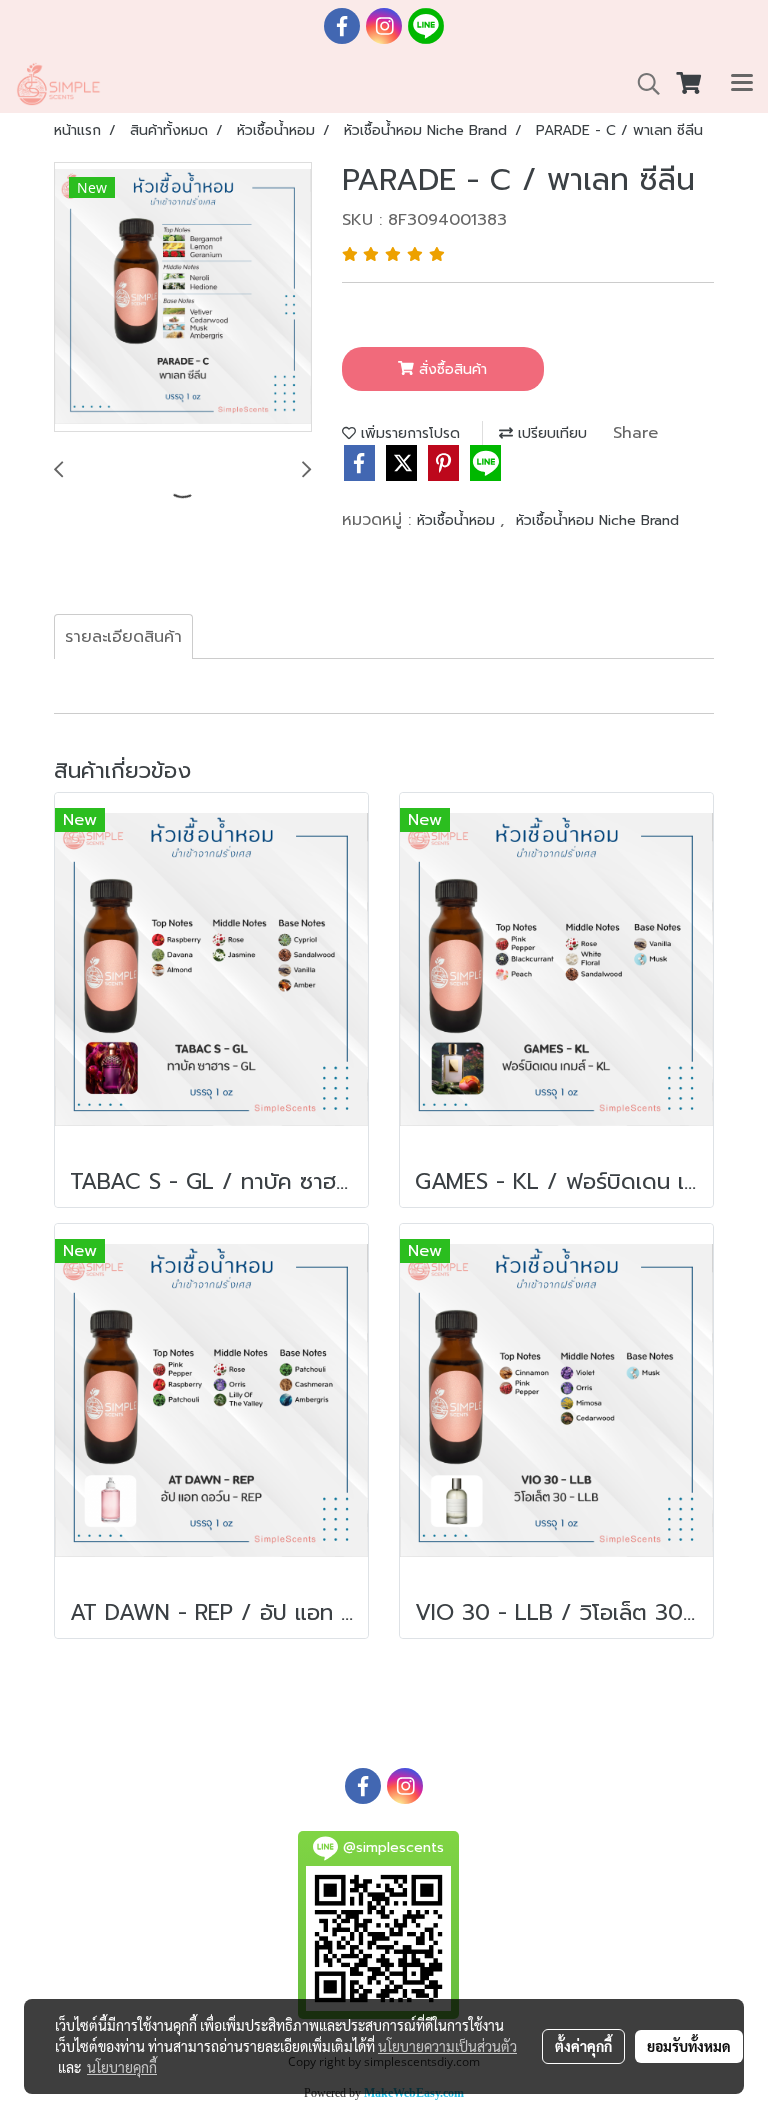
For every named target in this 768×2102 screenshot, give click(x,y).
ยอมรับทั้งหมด (689, 2046)
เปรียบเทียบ (550, 433)
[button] (642, 84)
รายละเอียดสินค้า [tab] (123, 637)
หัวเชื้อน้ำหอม (458, 520)
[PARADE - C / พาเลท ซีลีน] (183, 298)
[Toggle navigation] (742, 84)
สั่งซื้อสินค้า (450, 369)
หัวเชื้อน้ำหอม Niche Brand (597, 520)
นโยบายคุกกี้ (122, 2067)
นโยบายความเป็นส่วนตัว (447, 2046)
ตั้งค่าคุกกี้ (583, 2046)
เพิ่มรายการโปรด (408, 433)
